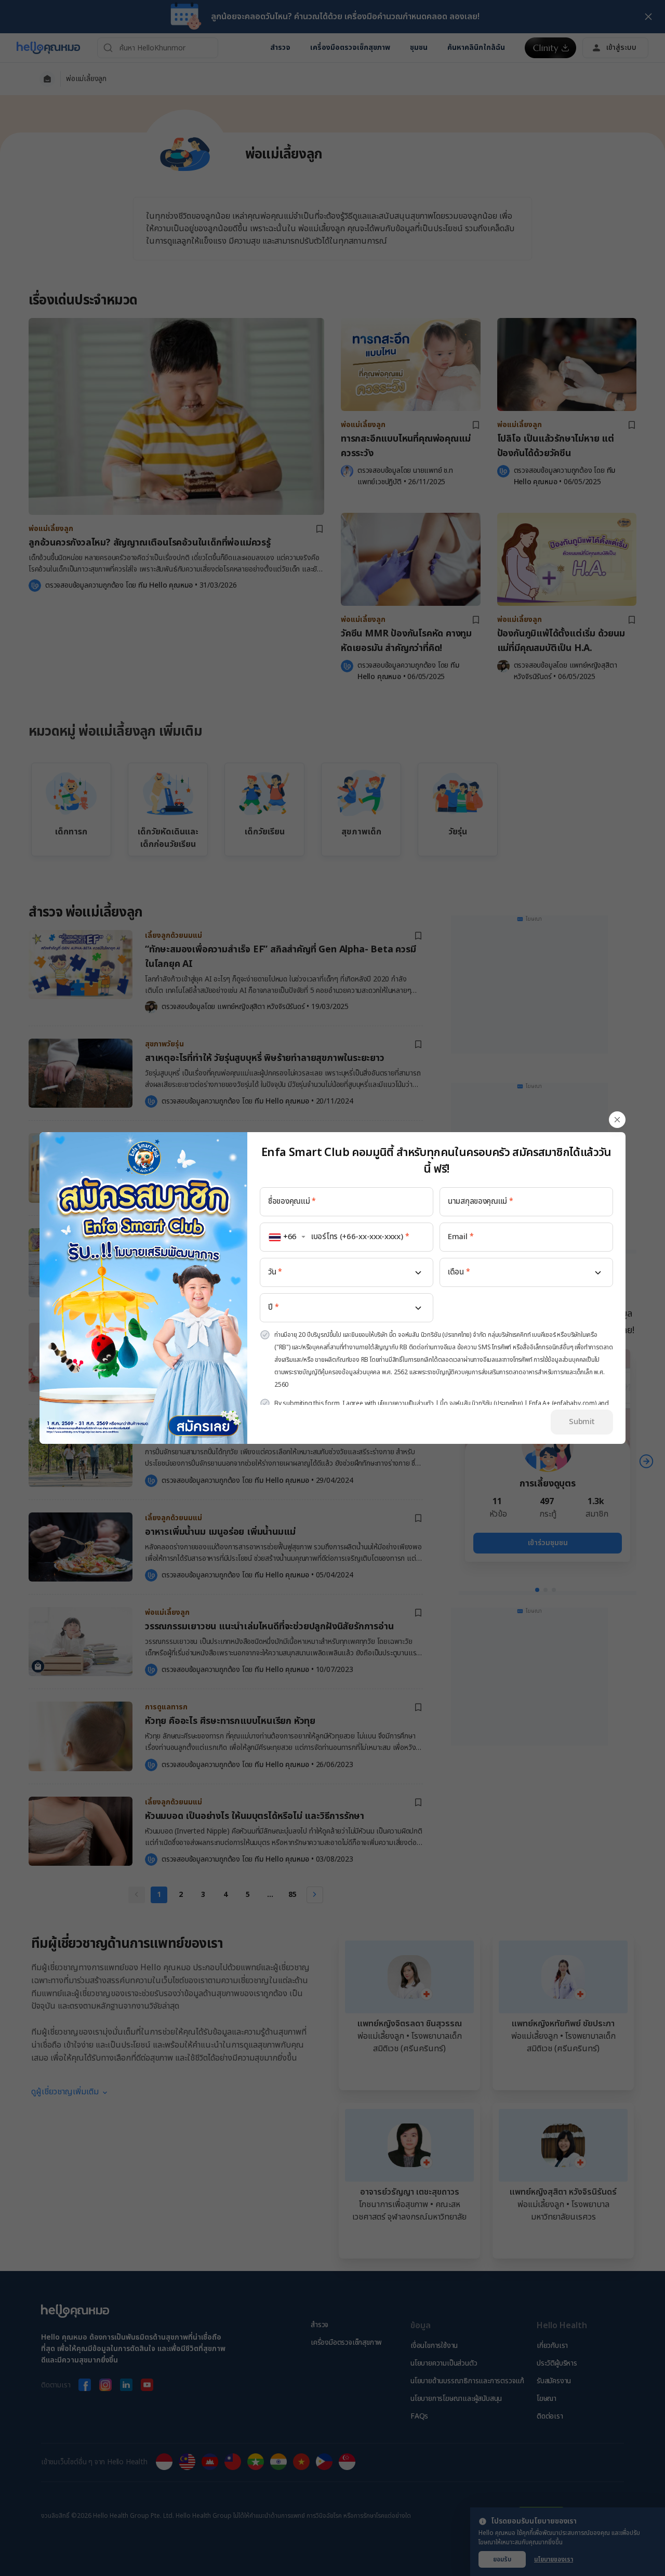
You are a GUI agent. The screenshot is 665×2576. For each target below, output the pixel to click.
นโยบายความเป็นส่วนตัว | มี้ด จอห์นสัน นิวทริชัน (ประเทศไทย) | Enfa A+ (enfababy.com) (487, 1403)
